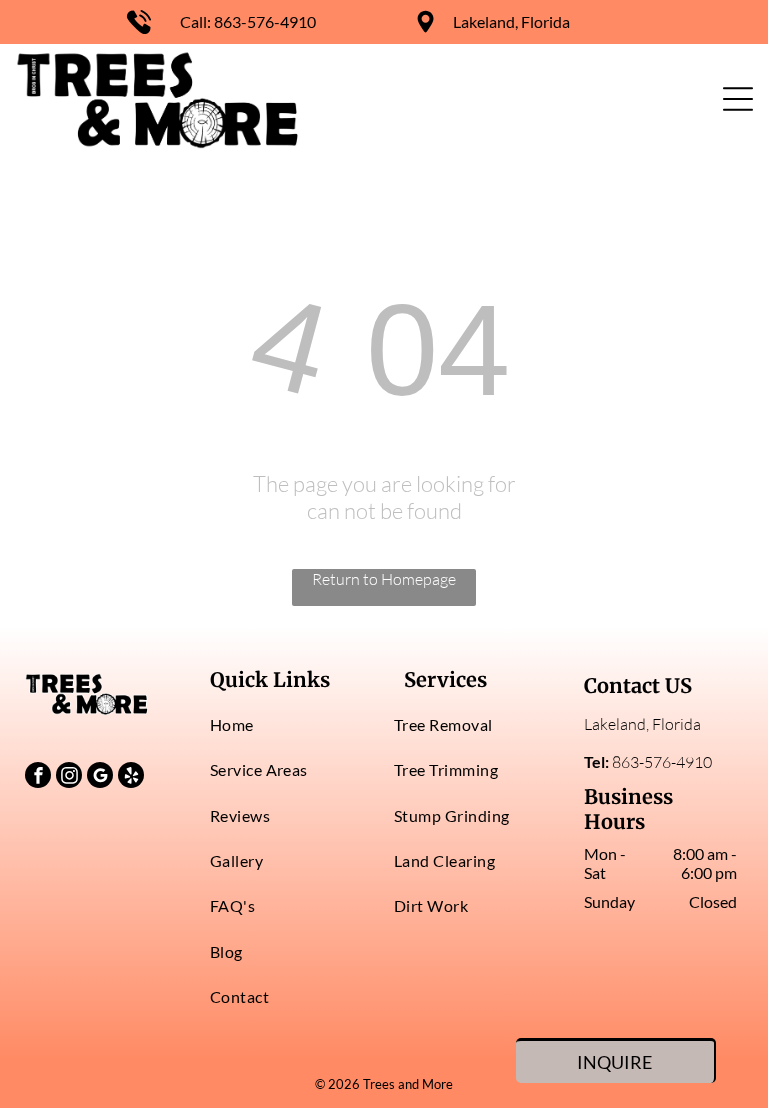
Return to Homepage (384, 579)
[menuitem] (292, 724)
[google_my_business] (100, 777)
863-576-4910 (265, 21)
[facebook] (38, 777)
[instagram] (69, 777)
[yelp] (131, 777)
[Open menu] (738, 99)
